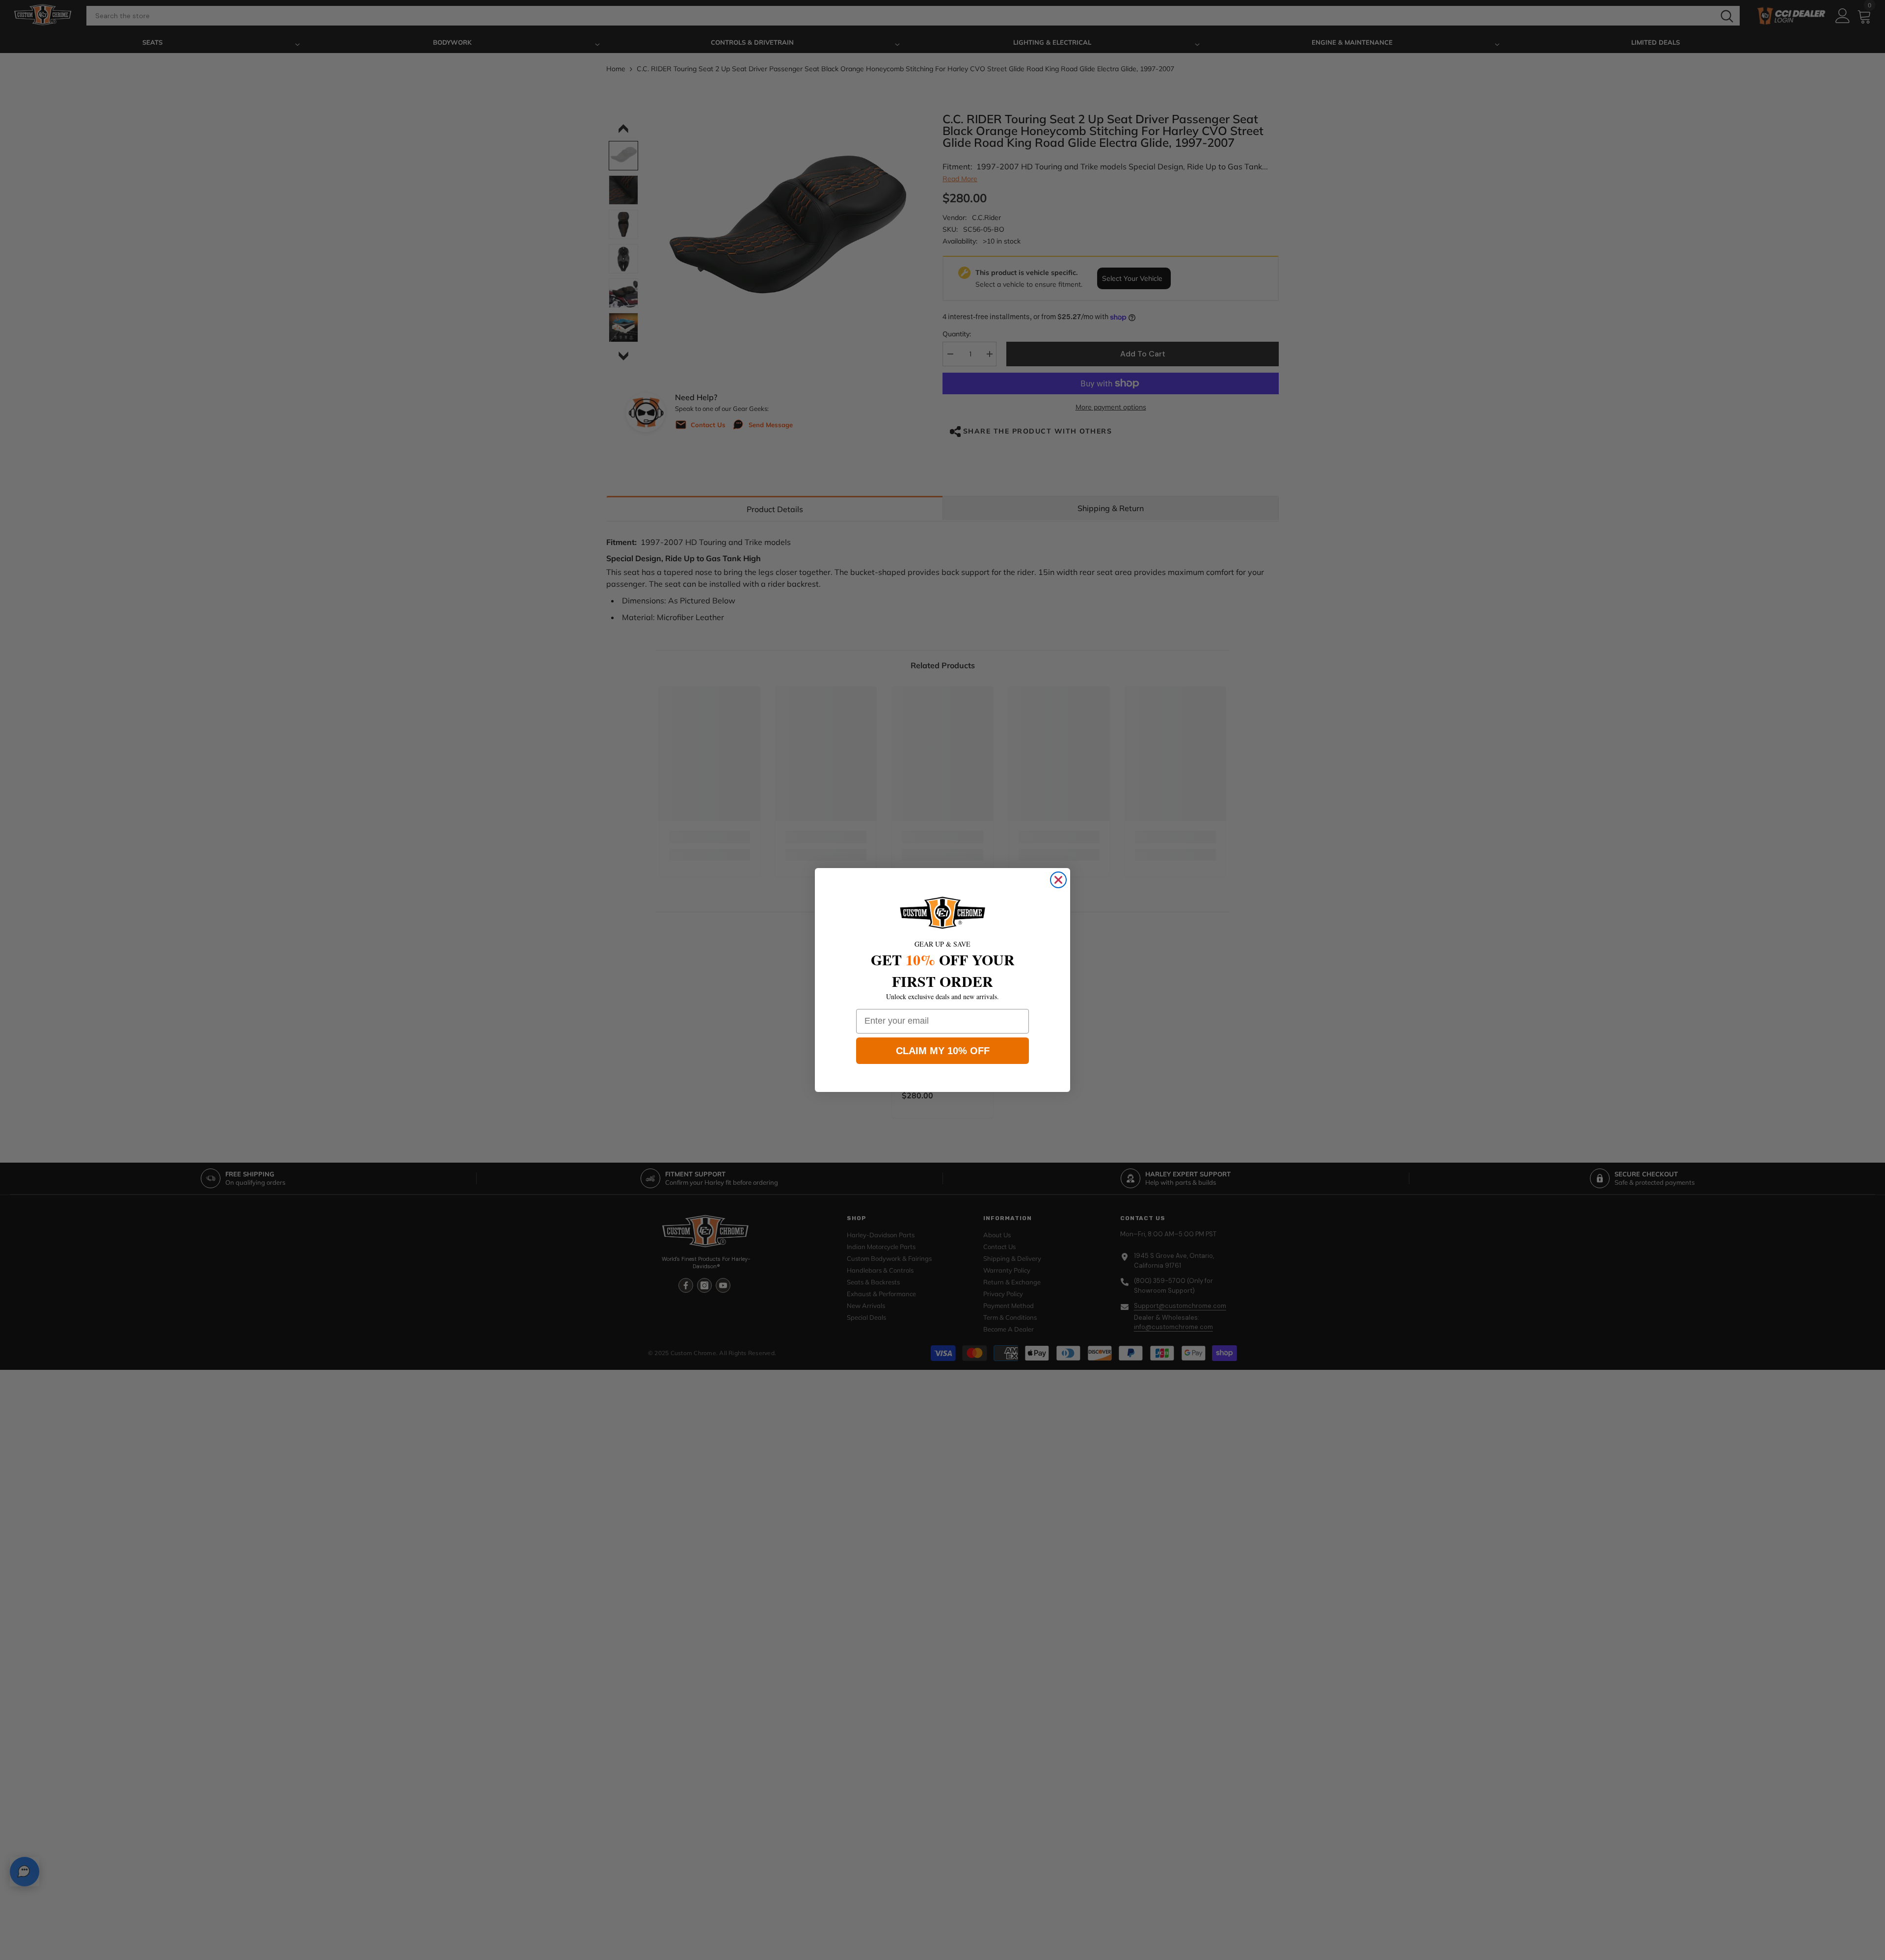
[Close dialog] (1058, 880)
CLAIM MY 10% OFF (943, 1051)
